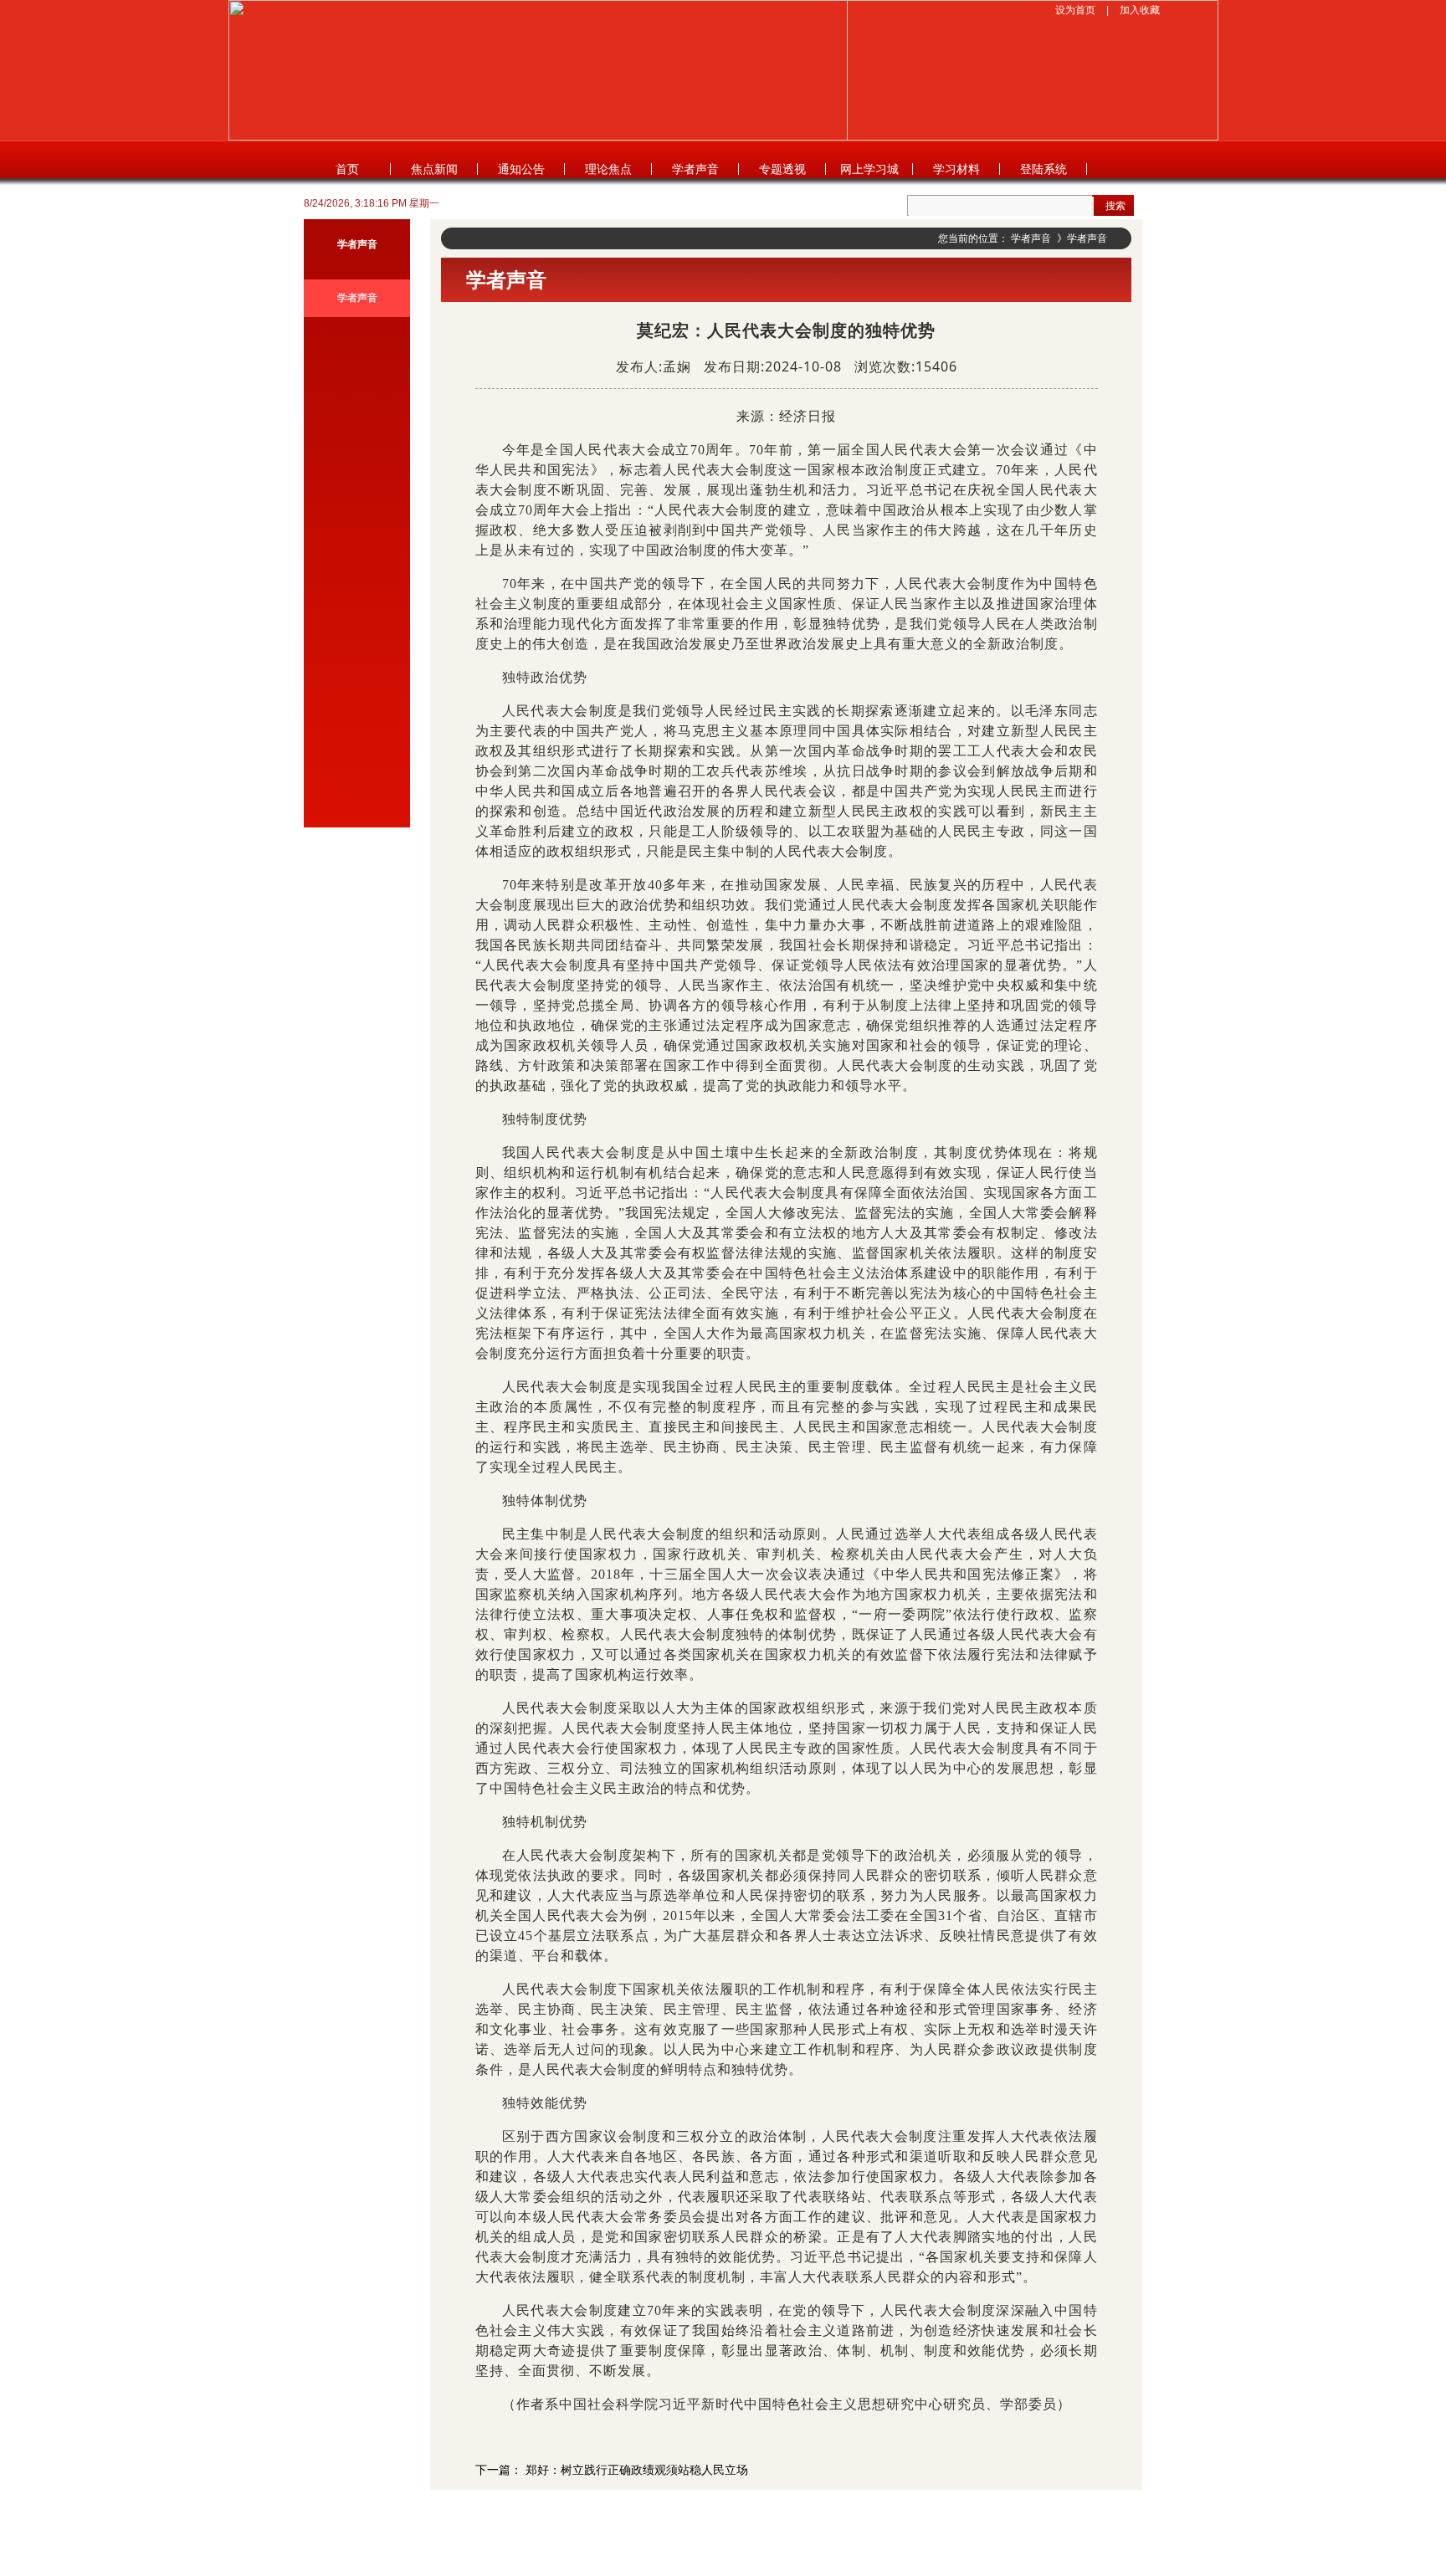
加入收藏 (1140, 10)
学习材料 (956, 169)
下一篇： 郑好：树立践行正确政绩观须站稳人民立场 (612, 2470)
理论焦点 (608, 169)
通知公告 (521, 169)
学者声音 (695, 169)
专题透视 (782, 169)
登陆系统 (1043, 169)
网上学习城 (869, 169)
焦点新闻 (434, 169)
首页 (347, 169)
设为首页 (1075, 10)
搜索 (1115, 206)
